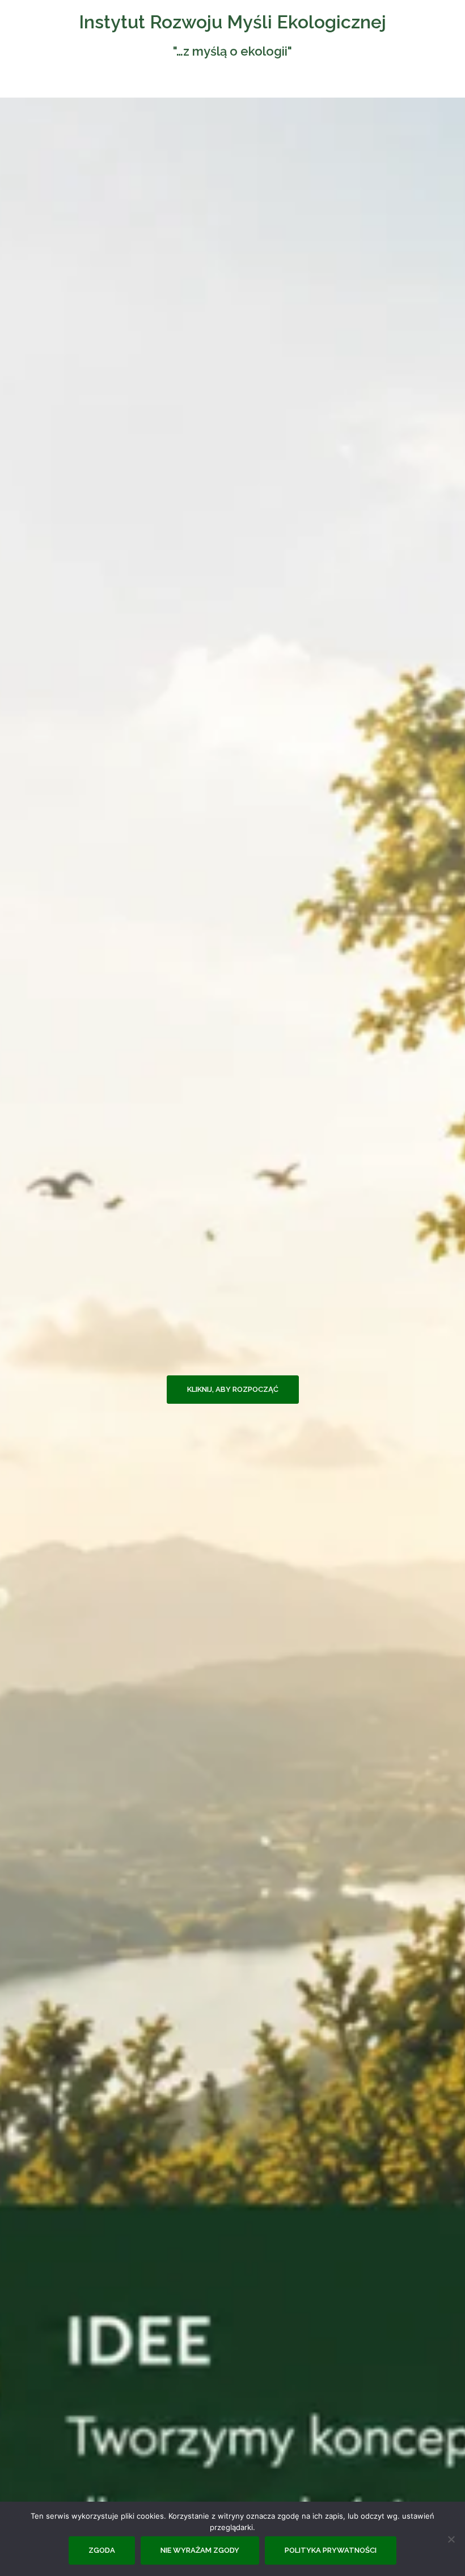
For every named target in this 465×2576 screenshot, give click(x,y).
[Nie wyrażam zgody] (451, 2539)
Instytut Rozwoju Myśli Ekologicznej (232, 22)
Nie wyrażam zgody (200, 2550)
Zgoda (102, 2550)
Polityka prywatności (331, 2550)
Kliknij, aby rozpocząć (233, 1389)
